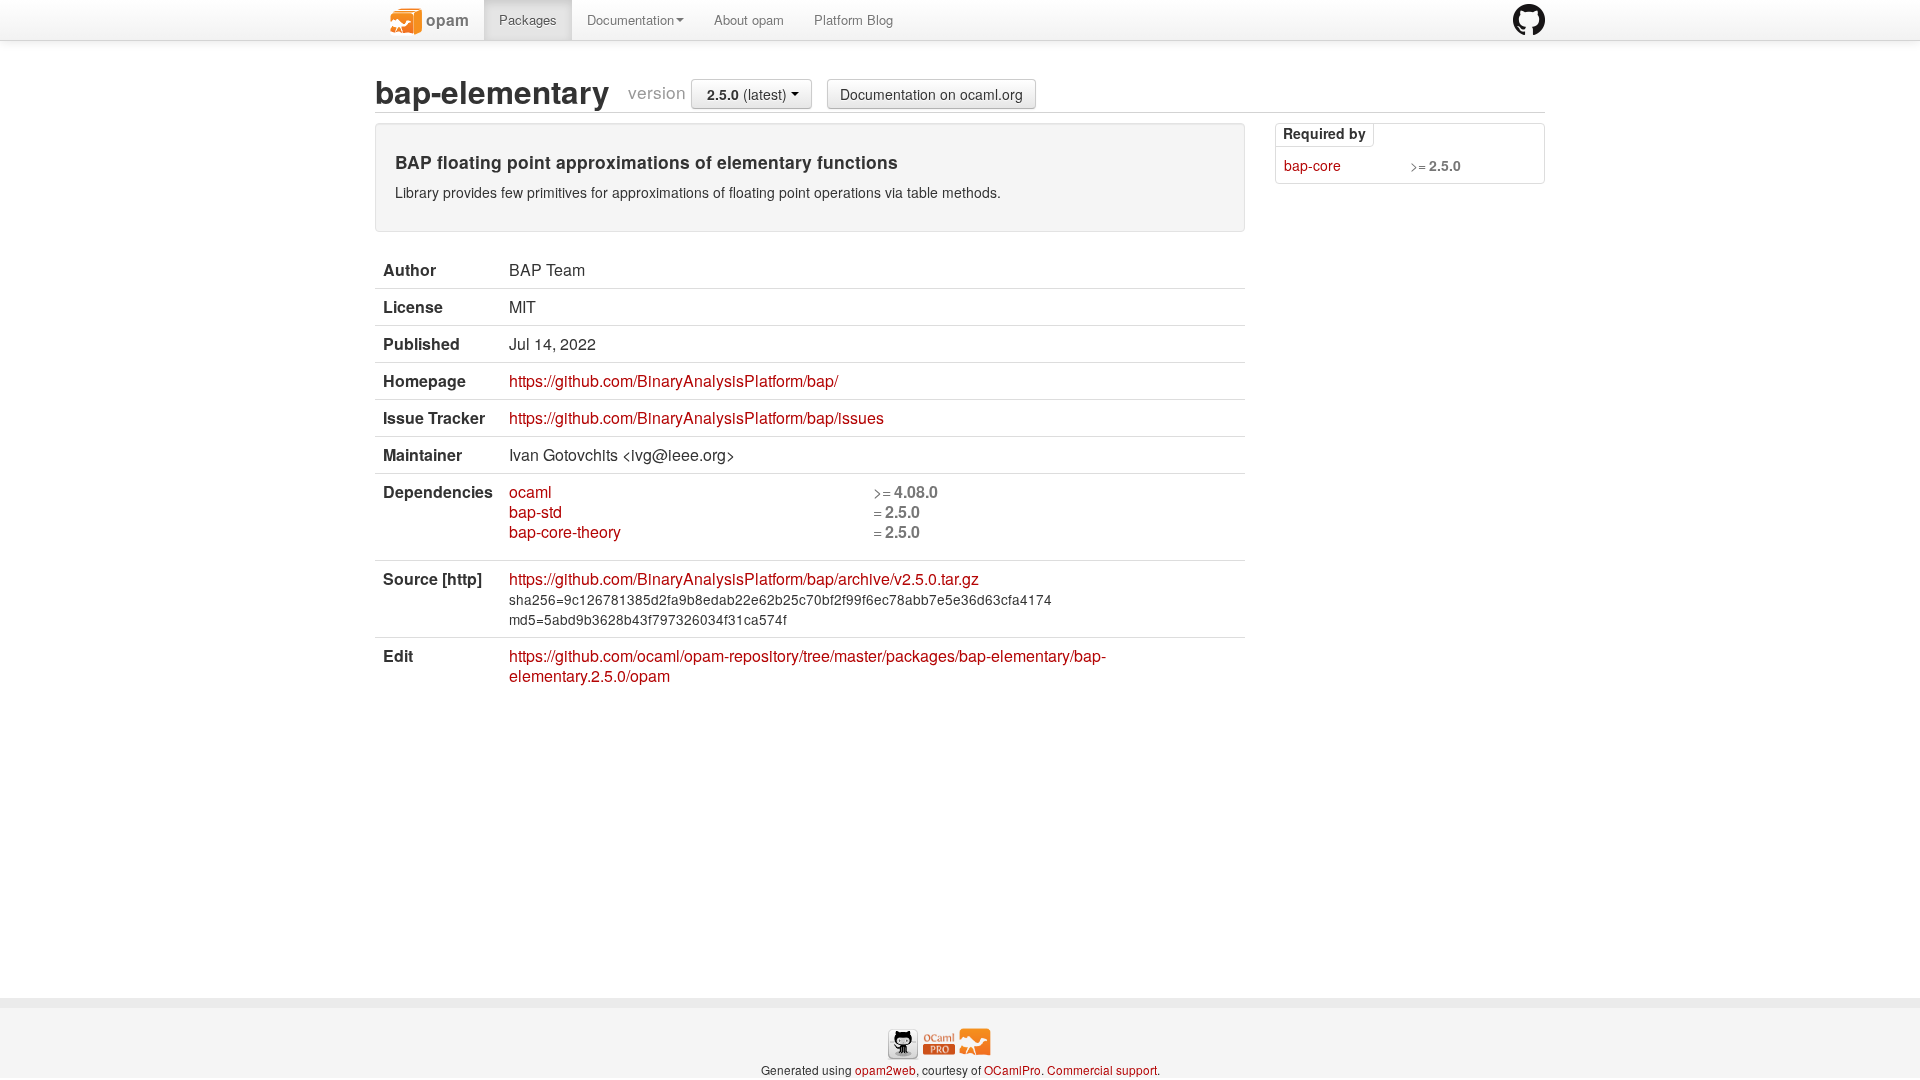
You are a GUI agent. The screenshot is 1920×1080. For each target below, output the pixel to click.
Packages (528, 19)
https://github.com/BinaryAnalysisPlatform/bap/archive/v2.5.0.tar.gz (744, 578)
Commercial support (1102, 1069)
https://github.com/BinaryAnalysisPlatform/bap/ (673, 380)
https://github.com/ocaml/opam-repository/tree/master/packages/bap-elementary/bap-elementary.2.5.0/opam (807, 665)
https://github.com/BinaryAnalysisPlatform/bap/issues (696, 417)
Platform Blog (853, 19)
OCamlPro (1012, 1069)
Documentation (630, 19)
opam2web (885, 1069)
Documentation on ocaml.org (931, 94)
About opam (749, 19)
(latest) (749, 94)
